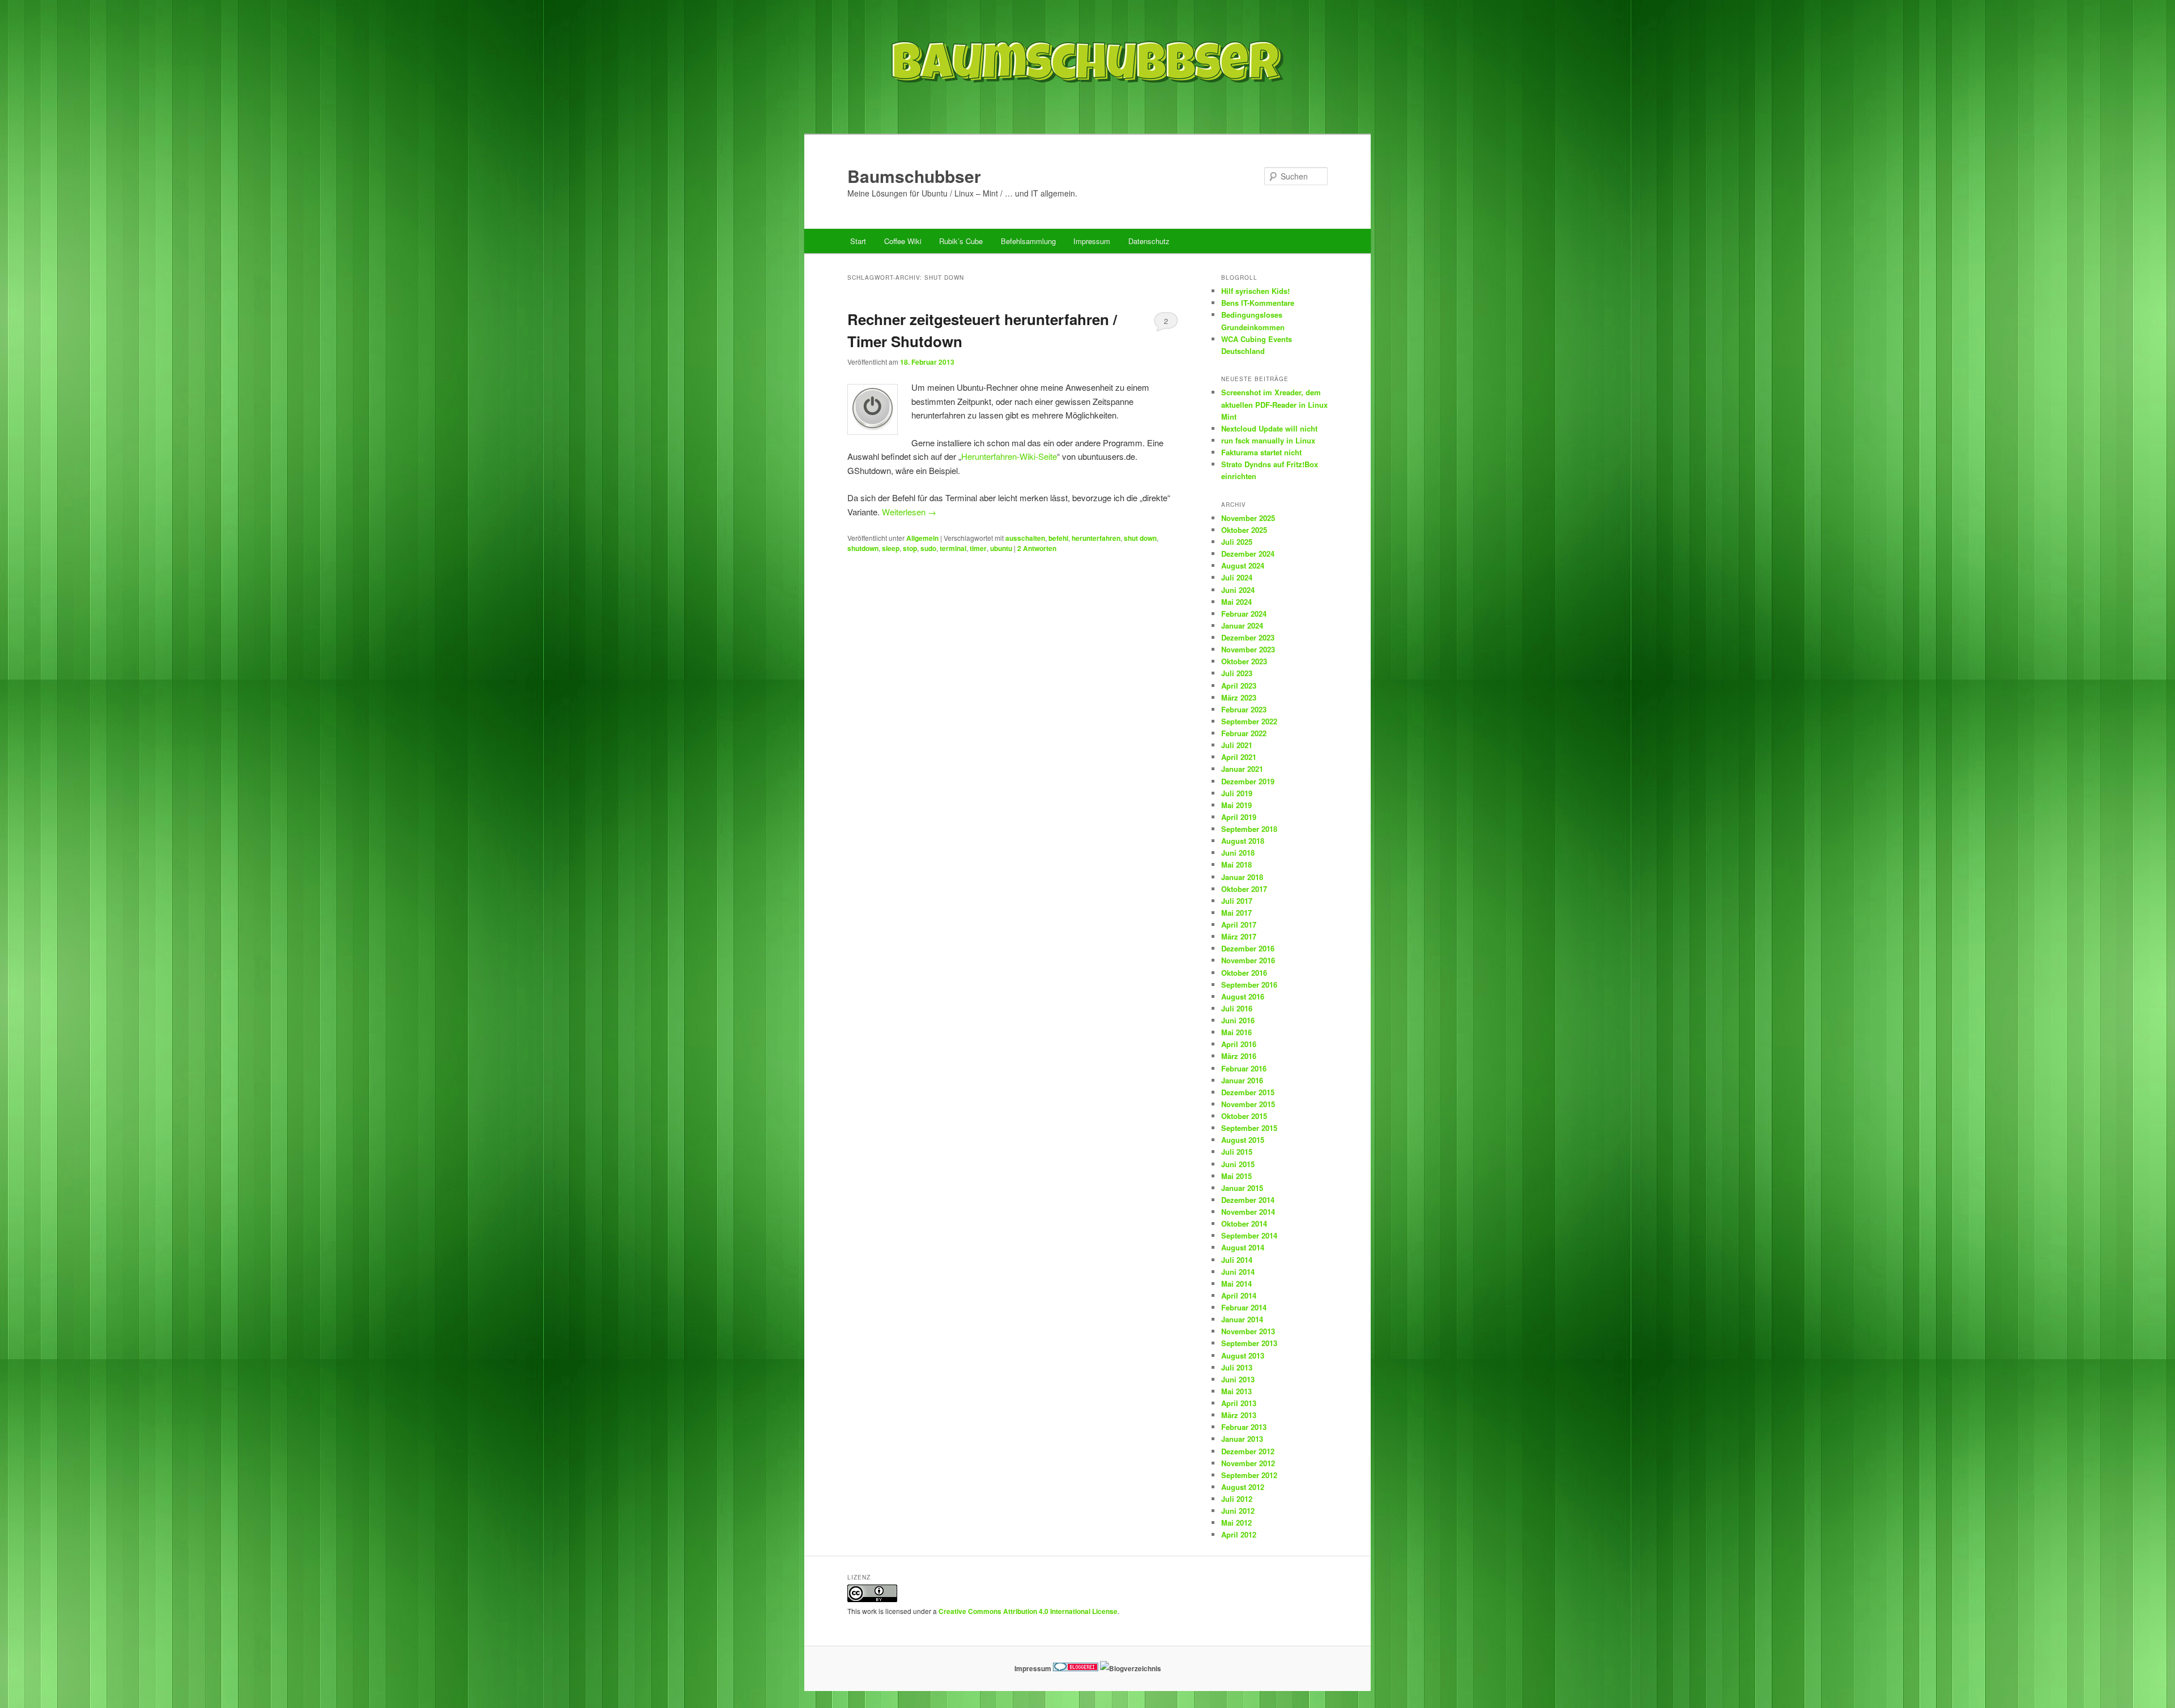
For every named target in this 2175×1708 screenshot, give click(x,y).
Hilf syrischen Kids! (1255, 291)
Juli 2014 (1237, 1260)
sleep (891, 548)
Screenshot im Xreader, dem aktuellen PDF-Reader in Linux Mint (1274, 404)
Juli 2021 (1237, 745)
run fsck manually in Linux (1268, 440)
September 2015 (1249, 1128)
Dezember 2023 (1248, 637)
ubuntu (1001, 548)
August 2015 (1243, 1140)
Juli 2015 (1237, 1152)
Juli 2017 (1237, 901)
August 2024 (1243, 565)
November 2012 (1248, 1463)
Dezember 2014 (1248, 1200)
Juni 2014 (1238, 1272)
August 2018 (1243, 841)
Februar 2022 (1244, 733)
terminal (953, 548)
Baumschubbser (914, 176)
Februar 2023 (1244, 709)
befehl (1058, 538)
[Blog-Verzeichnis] (1076, 1668)
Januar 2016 (1242, 1080)
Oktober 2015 (1244, 1116)
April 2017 (1239, 925)
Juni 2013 (1238, 1379)
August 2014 (1243, 1247)
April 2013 (1239, 1403)
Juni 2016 (1238, 1020)
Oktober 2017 (1244, 889)
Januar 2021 (1242, 769)
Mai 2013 (1236, 1391)
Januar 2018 (1242, 877)
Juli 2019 (1237, 793)
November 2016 (1248, 960)
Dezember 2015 (1248, 1092)
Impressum (1092, 241)
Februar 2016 (1244, 1068)
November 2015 (1248, 1104)
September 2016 (1249, 985)
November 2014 (1248, 1212)
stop (910, 548)
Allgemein (922, 538)
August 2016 (1243, 996)
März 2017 (1239, 936)
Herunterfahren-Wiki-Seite (1009, 456)
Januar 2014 (1242, 1319)
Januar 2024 (1242, 625)
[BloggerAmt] (1131, 1668)
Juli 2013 (1237, 1367)
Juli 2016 (1237, 1008)
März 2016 (1239, 1056)
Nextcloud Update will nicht (1269, 428)
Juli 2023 (1237, 673)
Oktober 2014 (1244, 1224)
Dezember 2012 (1248, 1451)
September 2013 (1249, 1343)
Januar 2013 (1242, 1439)
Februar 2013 (1244, 1427)
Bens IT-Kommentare (1258, 303)
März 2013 (1239, 1415)
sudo (928, 548)
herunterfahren (1096, 538)
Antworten (1037, 548)
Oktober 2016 (1244, 973)
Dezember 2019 (1248, 781)
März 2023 (1239, 697)
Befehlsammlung (1028, 241)
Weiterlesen (909, 512)
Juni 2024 (1238, 590)
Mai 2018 (1236, 864)
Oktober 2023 (1244, 661)
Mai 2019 (1236, 805)
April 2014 (1239, 1295)
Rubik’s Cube (961, 241)
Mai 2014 (1236, 1284)
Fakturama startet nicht (1261, 452)
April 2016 (1239, 1044)
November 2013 (1248, 1331)
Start (858, 241)
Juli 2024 (1237, 577)
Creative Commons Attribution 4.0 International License (1028, 1611)
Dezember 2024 (1248, 554)
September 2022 (1249, 721)
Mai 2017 (1236, 913)
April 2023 (1239, 686)
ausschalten (1025, 538)
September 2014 (1249, 1235)
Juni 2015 (1238, 1164)
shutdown (863, 548)
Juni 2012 (1238, 1511)
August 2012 (1243, 1487)
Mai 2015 (1236, 1176)
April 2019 (1239, 817)
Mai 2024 (1236, 602)
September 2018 (1249, 829)
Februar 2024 (1244, 614)
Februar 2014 (1244, 1307)
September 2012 (1249, 1475)
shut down (1140, 538)
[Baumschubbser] (1087, 110)
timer (978, 548)
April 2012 (1239, 1534)
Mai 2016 (1236, 1032)
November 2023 (1248, 649)
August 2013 (1243, 1355)
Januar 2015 (1242, 1188)
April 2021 (1239, 757)
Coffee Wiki (903, 241)
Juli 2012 (1237, 1499)
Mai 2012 (1236, 1523)
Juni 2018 (1238, 853)
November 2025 (1248, 518)
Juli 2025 (1237, 542)
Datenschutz (1149, 241)
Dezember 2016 (1248, 948)
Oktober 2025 (1244, 530)
